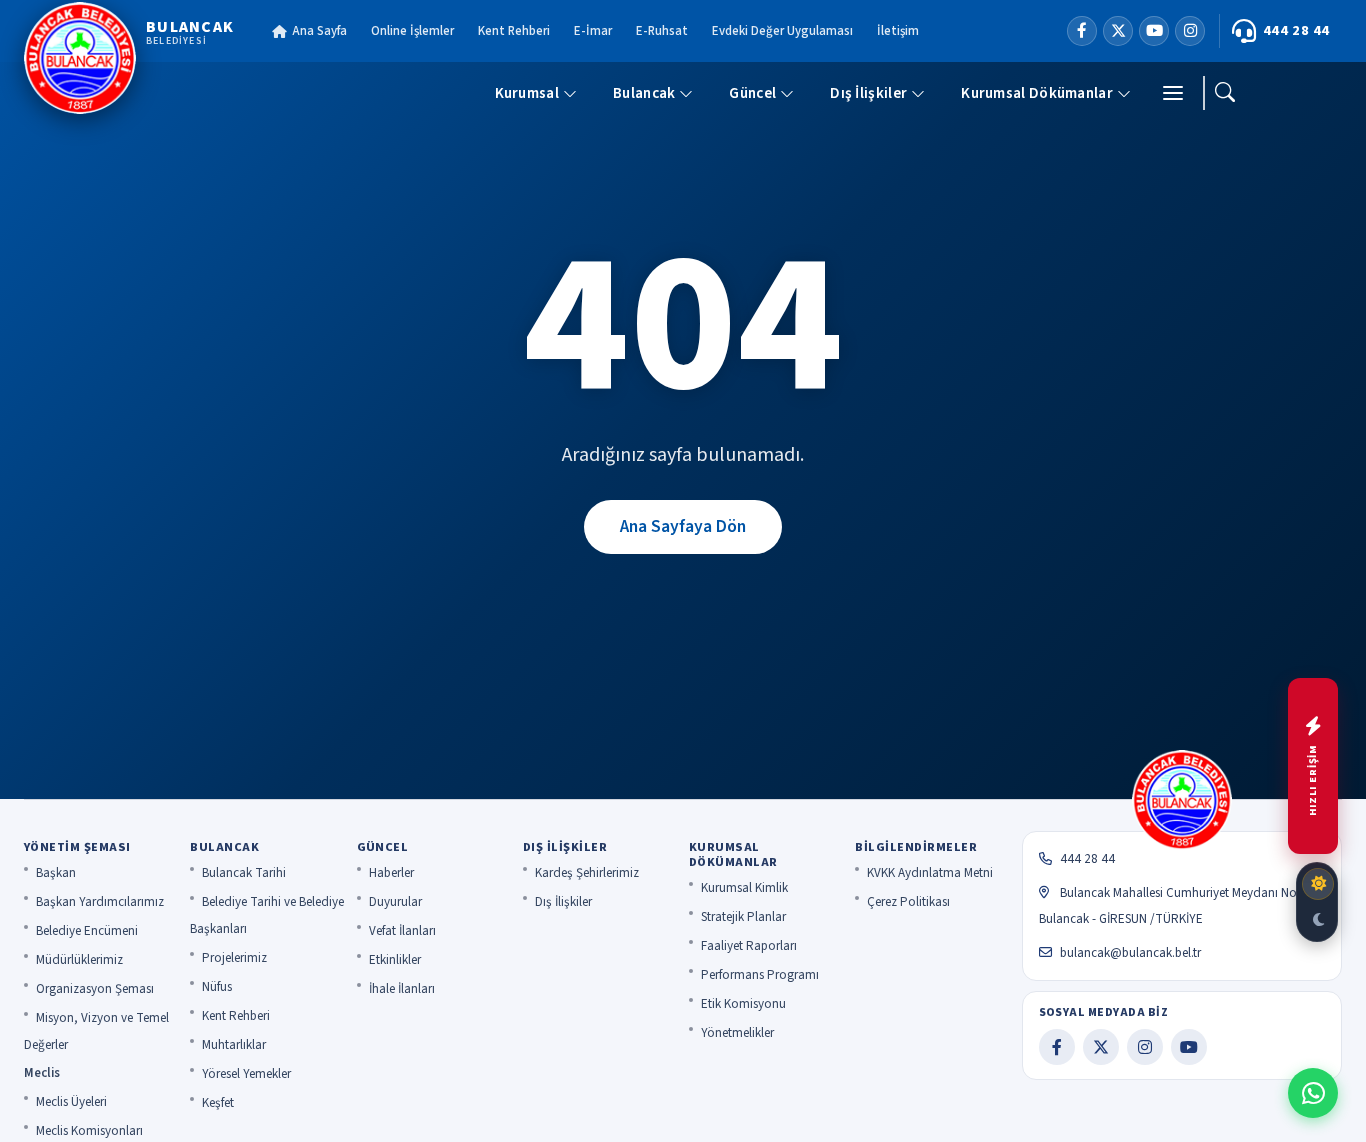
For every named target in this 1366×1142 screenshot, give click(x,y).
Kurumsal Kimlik (744, 888)
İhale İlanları (402, 989)
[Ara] (1225, 93)
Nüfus (217, 987)
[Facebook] (1082, 31)
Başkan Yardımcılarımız (100, 902)
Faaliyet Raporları (749, 946)
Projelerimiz (234, 958)
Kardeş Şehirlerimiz (587, 873)
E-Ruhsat (662, 31)
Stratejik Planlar (743, 917)
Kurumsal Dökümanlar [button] (1037, 93)
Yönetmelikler (737, 1033)
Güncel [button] (752, 93)
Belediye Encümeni (87, 931)
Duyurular (395, 902)
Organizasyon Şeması (95, 989)
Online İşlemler (412, 31)
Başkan (56, 873)
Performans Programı (760, 975)
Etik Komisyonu (743, 1004)
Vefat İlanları (402, 931)
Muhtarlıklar (234, 1045)
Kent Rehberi (514, 31)
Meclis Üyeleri (71, 1102)
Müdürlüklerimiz (79, 960)
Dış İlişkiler (563, 902)
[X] (1118, 31)
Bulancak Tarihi (244, 873)
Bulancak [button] (644, 93)
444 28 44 (1296, 30)
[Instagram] (1190, 31)
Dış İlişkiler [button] (868, 93)
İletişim (898, 31)
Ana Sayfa (319, 31)
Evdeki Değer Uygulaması (782, 31)
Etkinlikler (395, 960)
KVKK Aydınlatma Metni (930, 873)
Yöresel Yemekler (246, 1074)
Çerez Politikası (908, 902)
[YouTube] (1154, 31)
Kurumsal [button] (527, 93)
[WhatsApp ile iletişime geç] (1313, 1093)
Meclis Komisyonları (89, 1131)
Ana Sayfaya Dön (683, 526)
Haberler (391, 873)
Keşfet (218, 1103)
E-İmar (593, 31)
